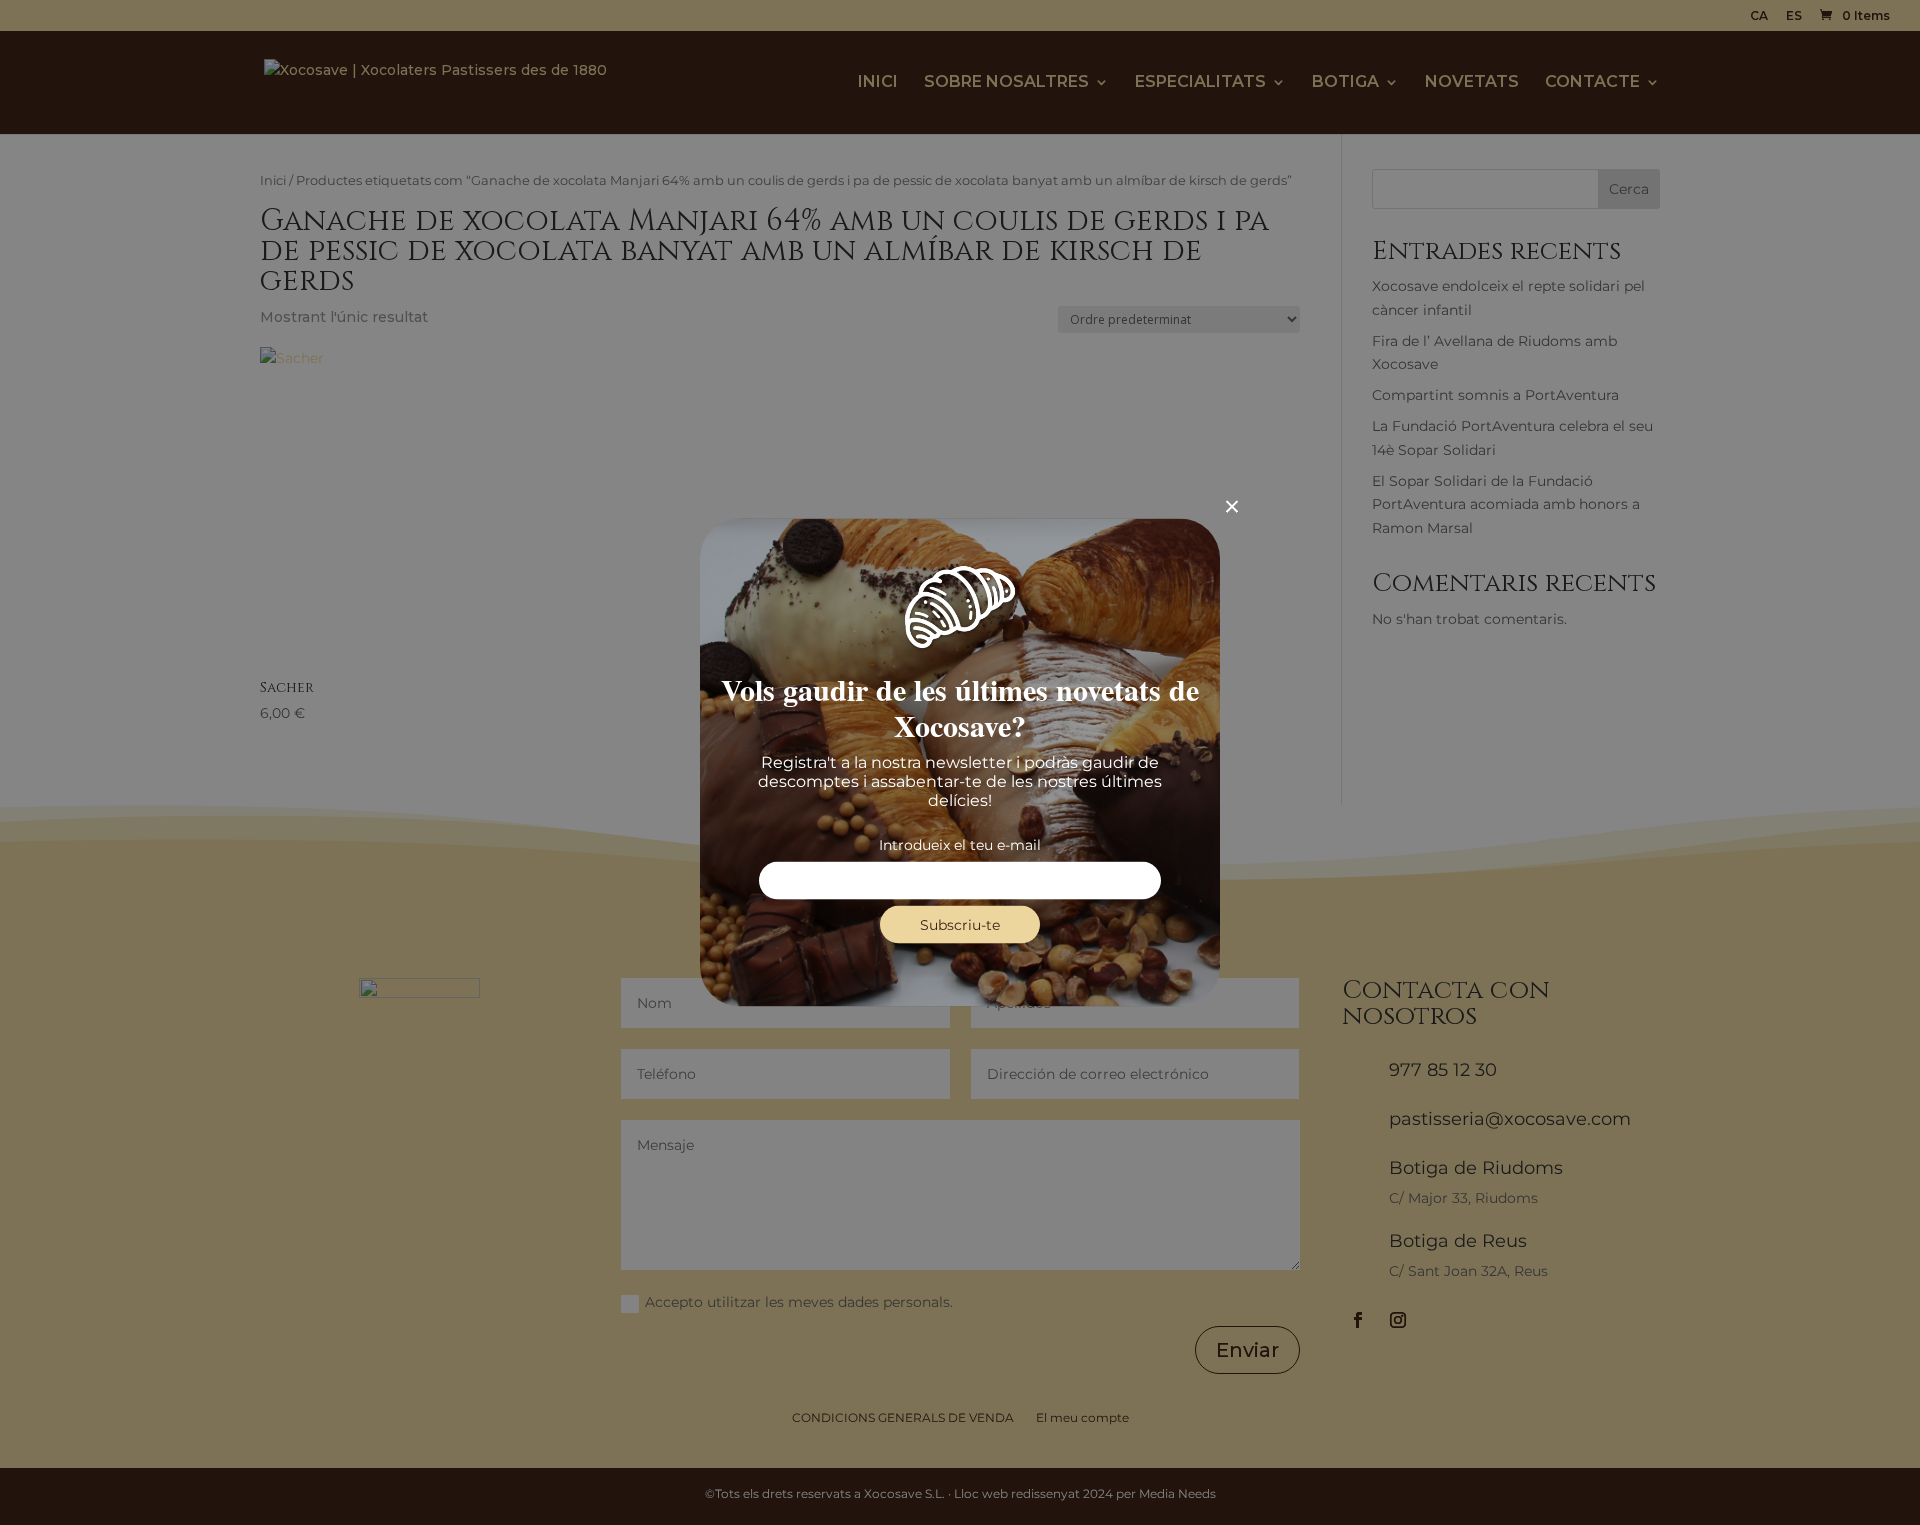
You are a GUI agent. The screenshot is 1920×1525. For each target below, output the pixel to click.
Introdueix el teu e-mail (960, 845)
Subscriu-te (960, 925)
